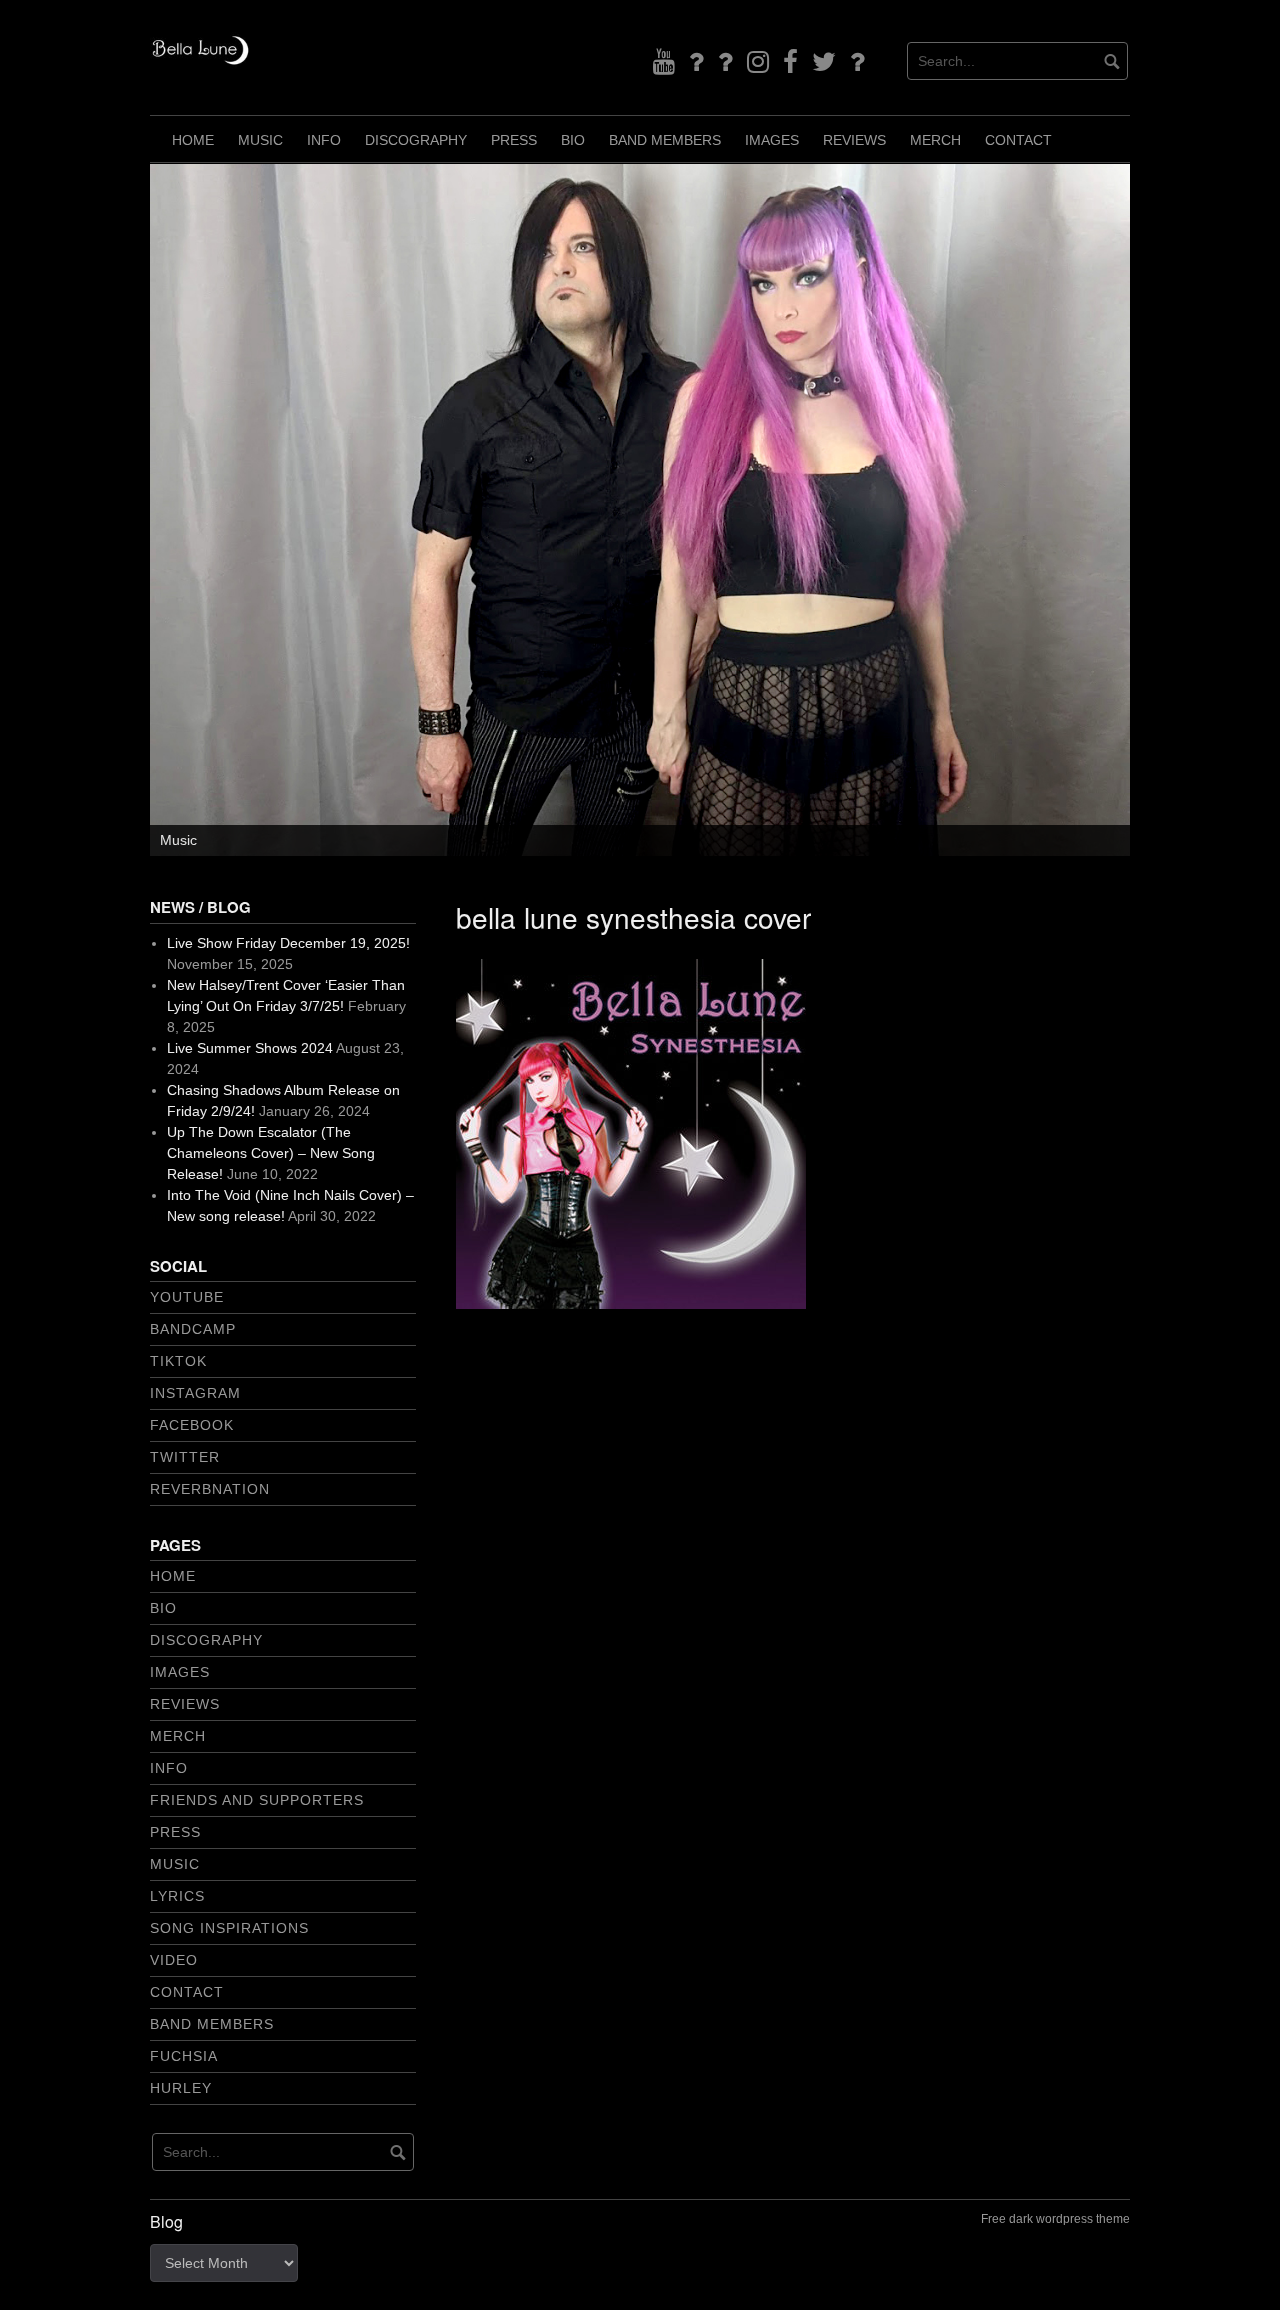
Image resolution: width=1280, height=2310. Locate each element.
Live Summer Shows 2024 (250, 1048)
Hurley (181, 2088)
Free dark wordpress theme (1055, 2219)
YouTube (187, 1297)
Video (174, 1960)
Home (193, 140)
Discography (416, 140)
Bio (573, 140)
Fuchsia (184, 2056)
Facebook (192, 1425)
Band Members (665, 140)
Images (772, 140)
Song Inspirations (229, 1928)
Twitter (185, 1457)
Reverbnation (210, 1489)
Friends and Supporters (257, 1800)
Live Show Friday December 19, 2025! (288, 943)
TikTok (178, 1361)
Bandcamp (193, 1329)
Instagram (195, 1393)
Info (324, 140)
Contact (1018, 140)
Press (514, 140)
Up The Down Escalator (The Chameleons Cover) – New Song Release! (271, 1153)
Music (260, 140)
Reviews (854, 140)
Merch (935, 140)
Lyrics (177, 1896)
